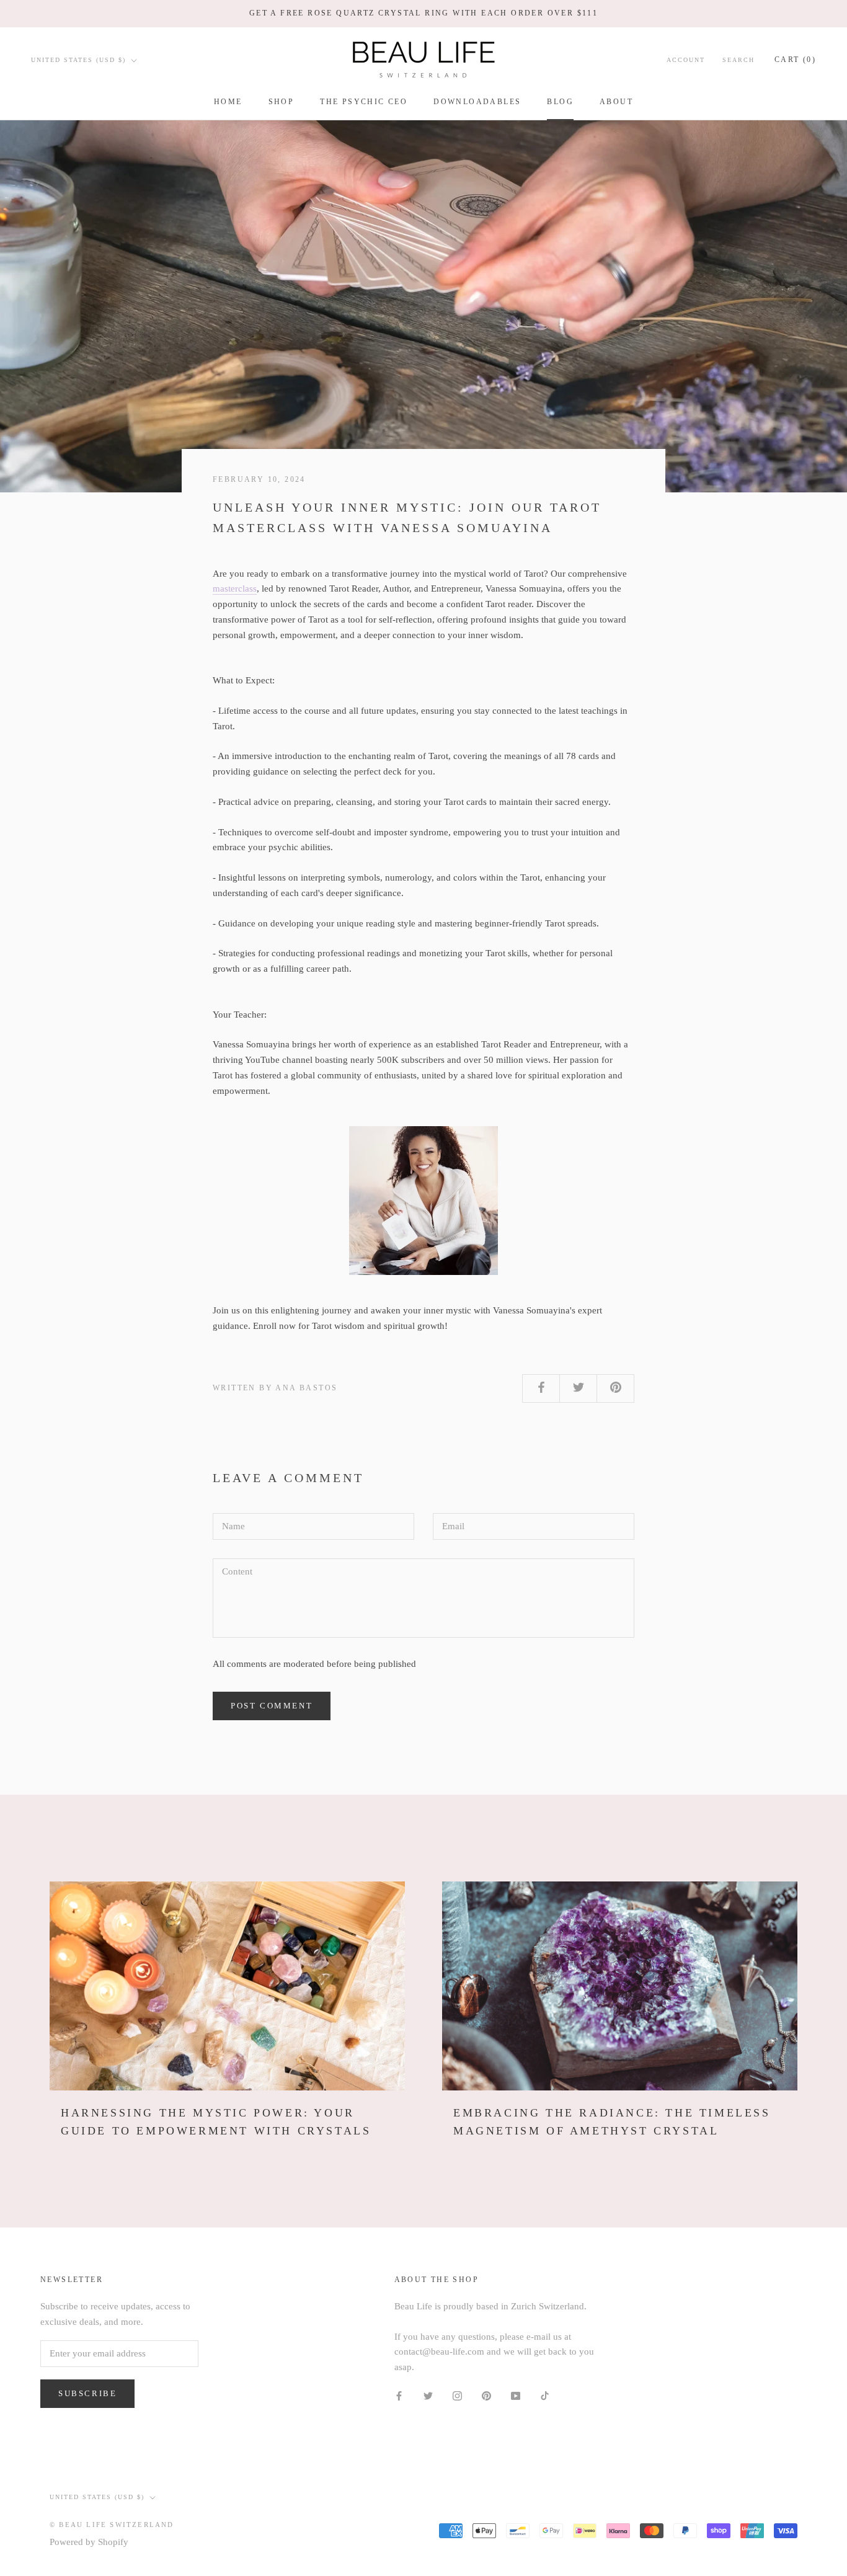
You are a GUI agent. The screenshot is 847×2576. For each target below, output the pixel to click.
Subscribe (87, 2393)
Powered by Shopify (89, 2542)
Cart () (795, 60)
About (616, 102)
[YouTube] (516, 2395)
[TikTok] (545, 2395)
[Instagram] (457, 2395)
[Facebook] (399, 2395)
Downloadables (477, 102)
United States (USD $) (78, 60)
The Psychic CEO (364, 102)
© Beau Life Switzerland (112, 2525)
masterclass (235, 588)
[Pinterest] (486, 2395)
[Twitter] (428, 2395)
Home (228, 102)
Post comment (272, 1706)
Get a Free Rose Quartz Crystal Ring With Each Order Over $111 (423, 13)
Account (686, 60)
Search (738, 60)
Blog (560, 102)
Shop (282, 102)
